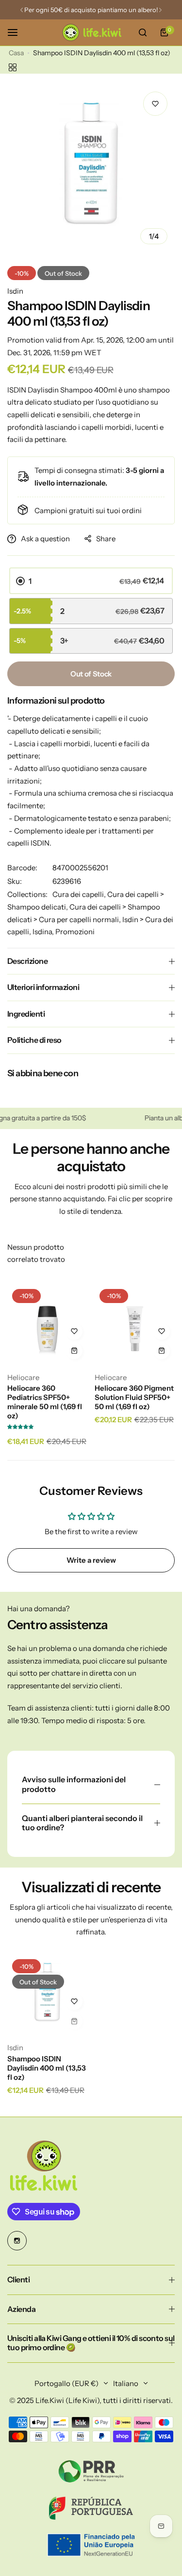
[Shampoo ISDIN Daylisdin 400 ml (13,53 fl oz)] (47, 1994)
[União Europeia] (91, 2545)
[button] (22, 10)
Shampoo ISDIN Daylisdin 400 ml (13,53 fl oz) (47, 2068)
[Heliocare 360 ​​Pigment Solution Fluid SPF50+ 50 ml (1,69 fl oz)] (135, 1324)
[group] (91, 168)
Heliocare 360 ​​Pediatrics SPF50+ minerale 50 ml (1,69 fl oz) (45, 1402)
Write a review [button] (91, 1560)
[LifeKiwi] (91, 32)
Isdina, (44, 932)
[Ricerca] (143, 32)
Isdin (15, 291)
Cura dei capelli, (80, 894)
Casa (16, 53)
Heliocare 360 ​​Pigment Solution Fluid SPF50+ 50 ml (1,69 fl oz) (134, 1397)
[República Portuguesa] (91, 2508)
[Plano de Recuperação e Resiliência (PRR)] (91, 2471)
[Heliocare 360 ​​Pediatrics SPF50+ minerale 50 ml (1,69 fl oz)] (47, 1324)
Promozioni (75, 932)
